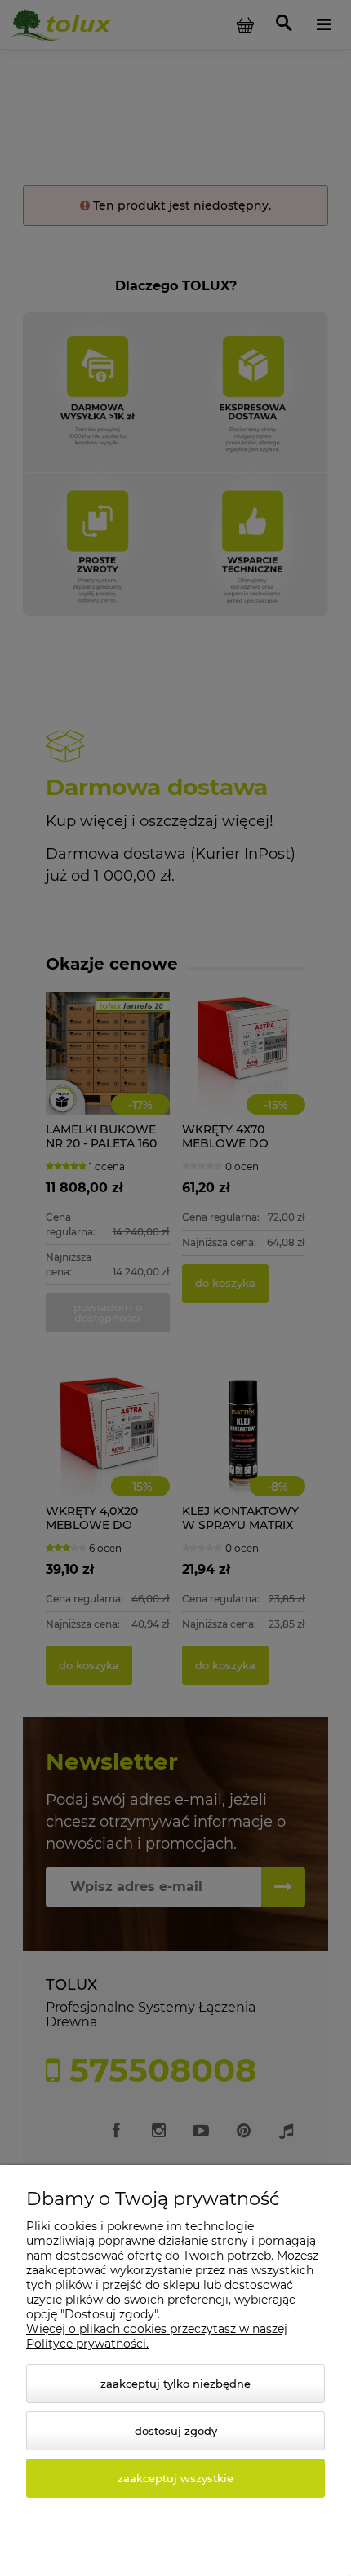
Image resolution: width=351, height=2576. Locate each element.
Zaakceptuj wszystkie (175, 2478)
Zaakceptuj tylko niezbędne (175, 2384)
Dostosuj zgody (176, 2431)
